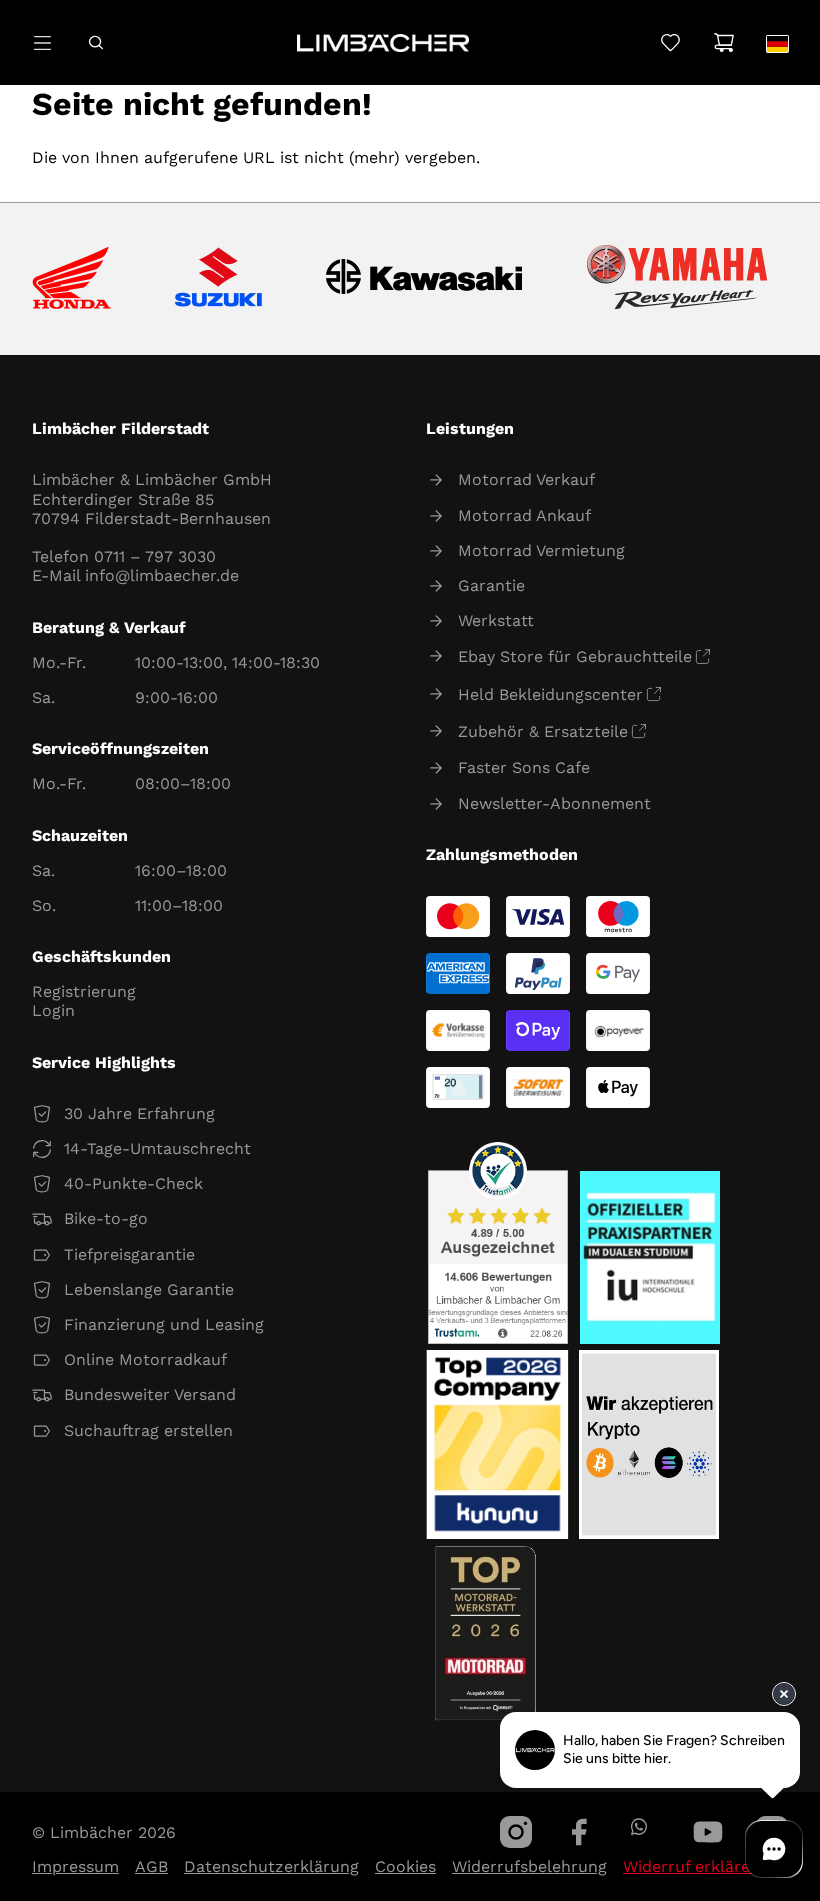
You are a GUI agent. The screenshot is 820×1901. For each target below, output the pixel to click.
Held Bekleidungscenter (550, 694)
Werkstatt (496, 620)
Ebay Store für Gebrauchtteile (575, 656)
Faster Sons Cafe (524, 767)
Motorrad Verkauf (526, 479)
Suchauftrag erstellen (148, 1430)
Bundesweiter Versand (150, 1394)
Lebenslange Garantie (149, 1289)
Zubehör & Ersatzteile (543, 731)
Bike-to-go (106, 1218)
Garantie (491, 585)
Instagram (516, 1832)
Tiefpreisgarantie (129, 1254)
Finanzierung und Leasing (164, 1324)
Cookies (405, 1866)
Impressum (75, 1866)
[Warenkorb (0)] (723, 42)
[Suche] (95, 42)
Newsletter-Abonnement (554, 803)
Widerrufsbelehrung (529, 1866)
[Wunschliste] (670, 42)
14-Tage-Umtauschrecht (157, 1148)
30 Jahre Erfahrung (139, 1113)
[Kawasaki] (424, 279)
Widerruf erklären (691, 1866)
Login (53, 1010)
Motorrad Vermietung (541, 550)
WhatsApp (638, 1826)
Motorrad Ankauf (524, 515)
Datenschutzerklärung (271, 1866)
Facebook (580, 1832)
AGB (151, 1866)
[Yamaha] (677, 279)
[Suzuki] (218, 279)
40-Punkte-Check (133, 1183)
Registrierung (84, 991)
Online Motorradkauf (145, 1359)
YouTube (708, 1832)
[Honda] (71, 279)
